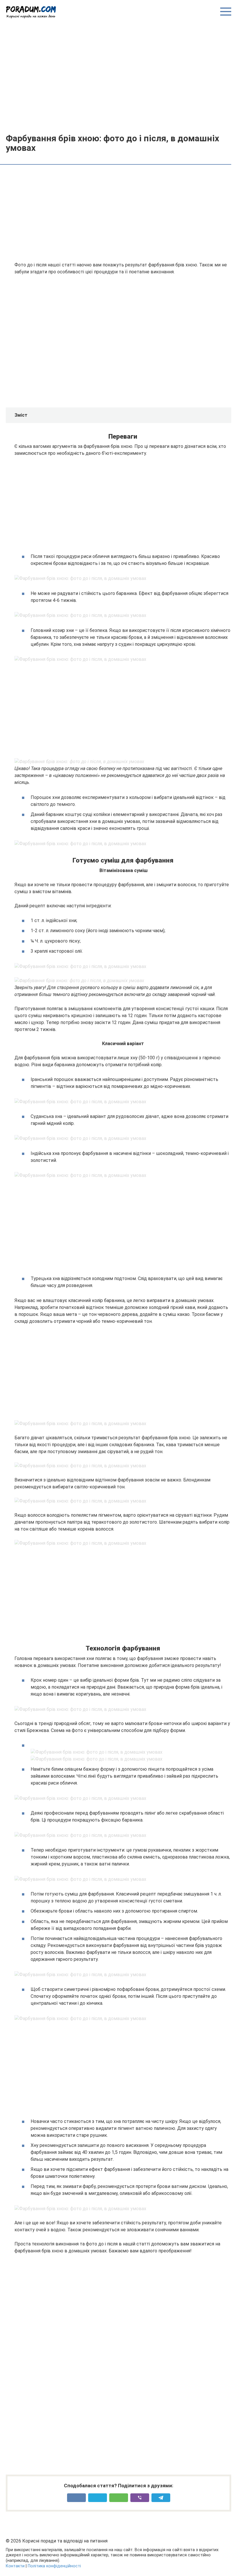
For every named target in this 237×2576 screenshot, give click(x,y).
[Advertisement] (118, 76)
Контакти (15, 2566)
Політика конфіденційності (54, 2566)
